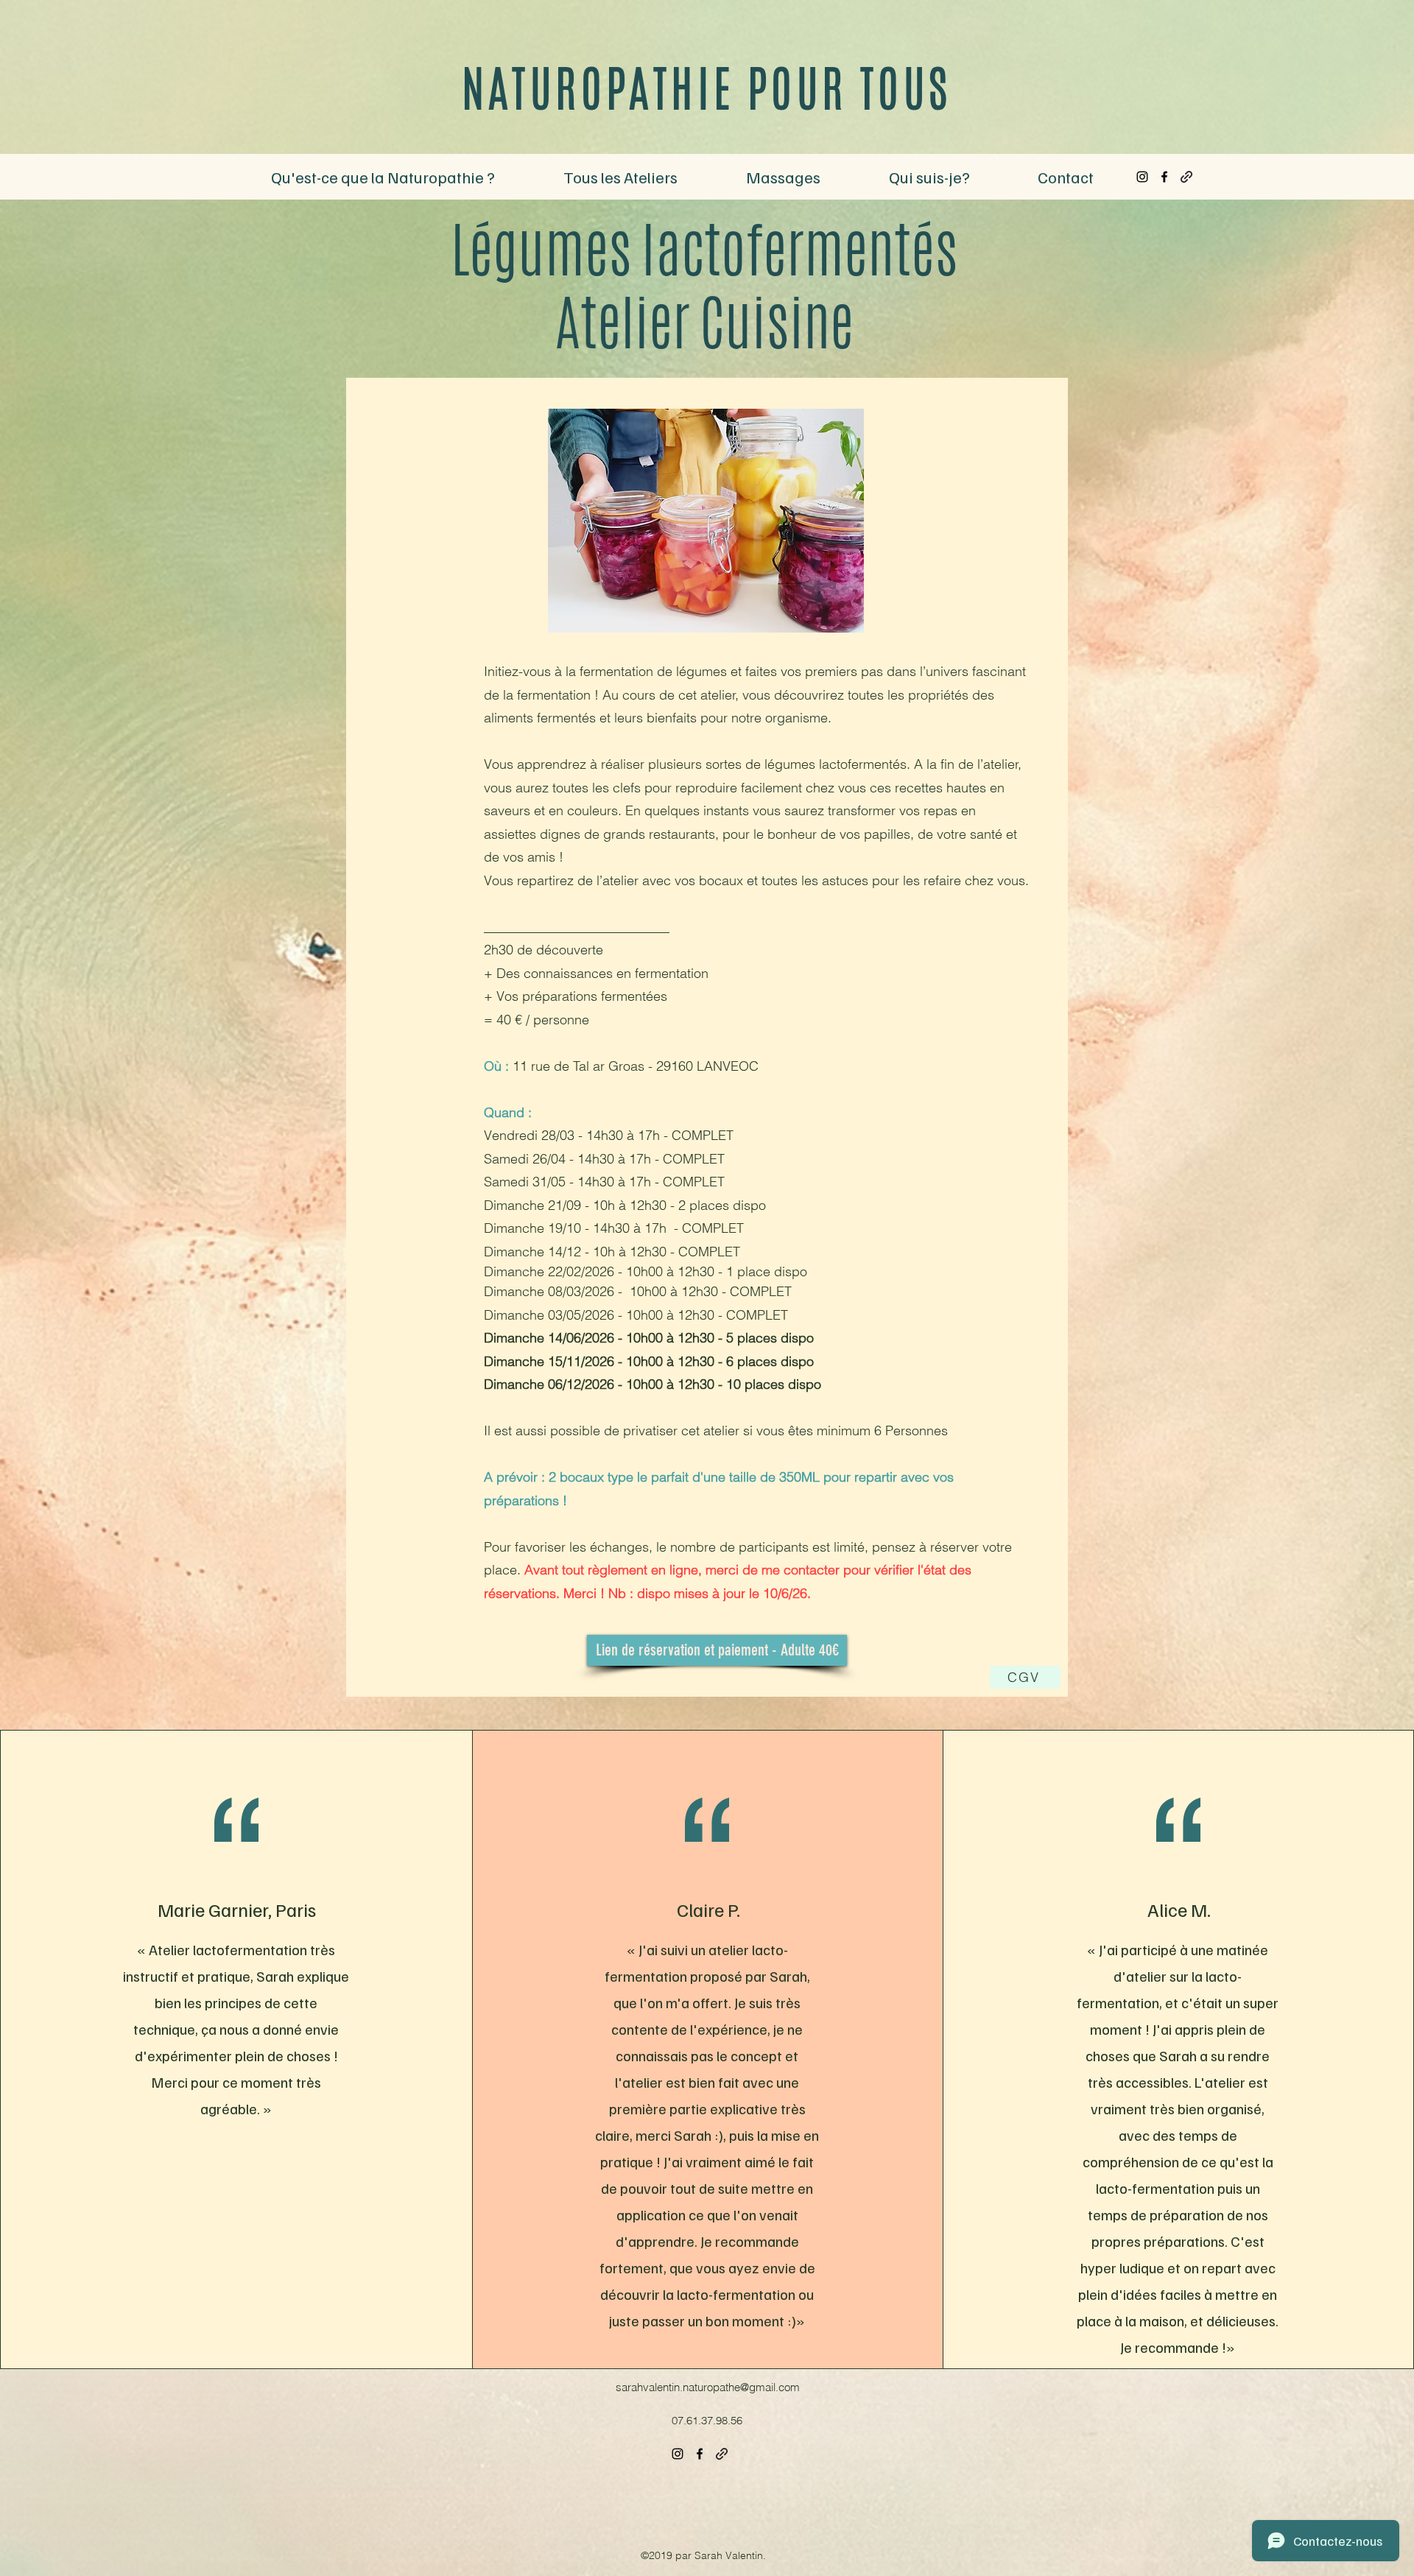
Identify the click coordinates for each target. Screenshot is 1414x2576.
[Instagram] (1142, 177)
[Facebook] (1164, 177)
